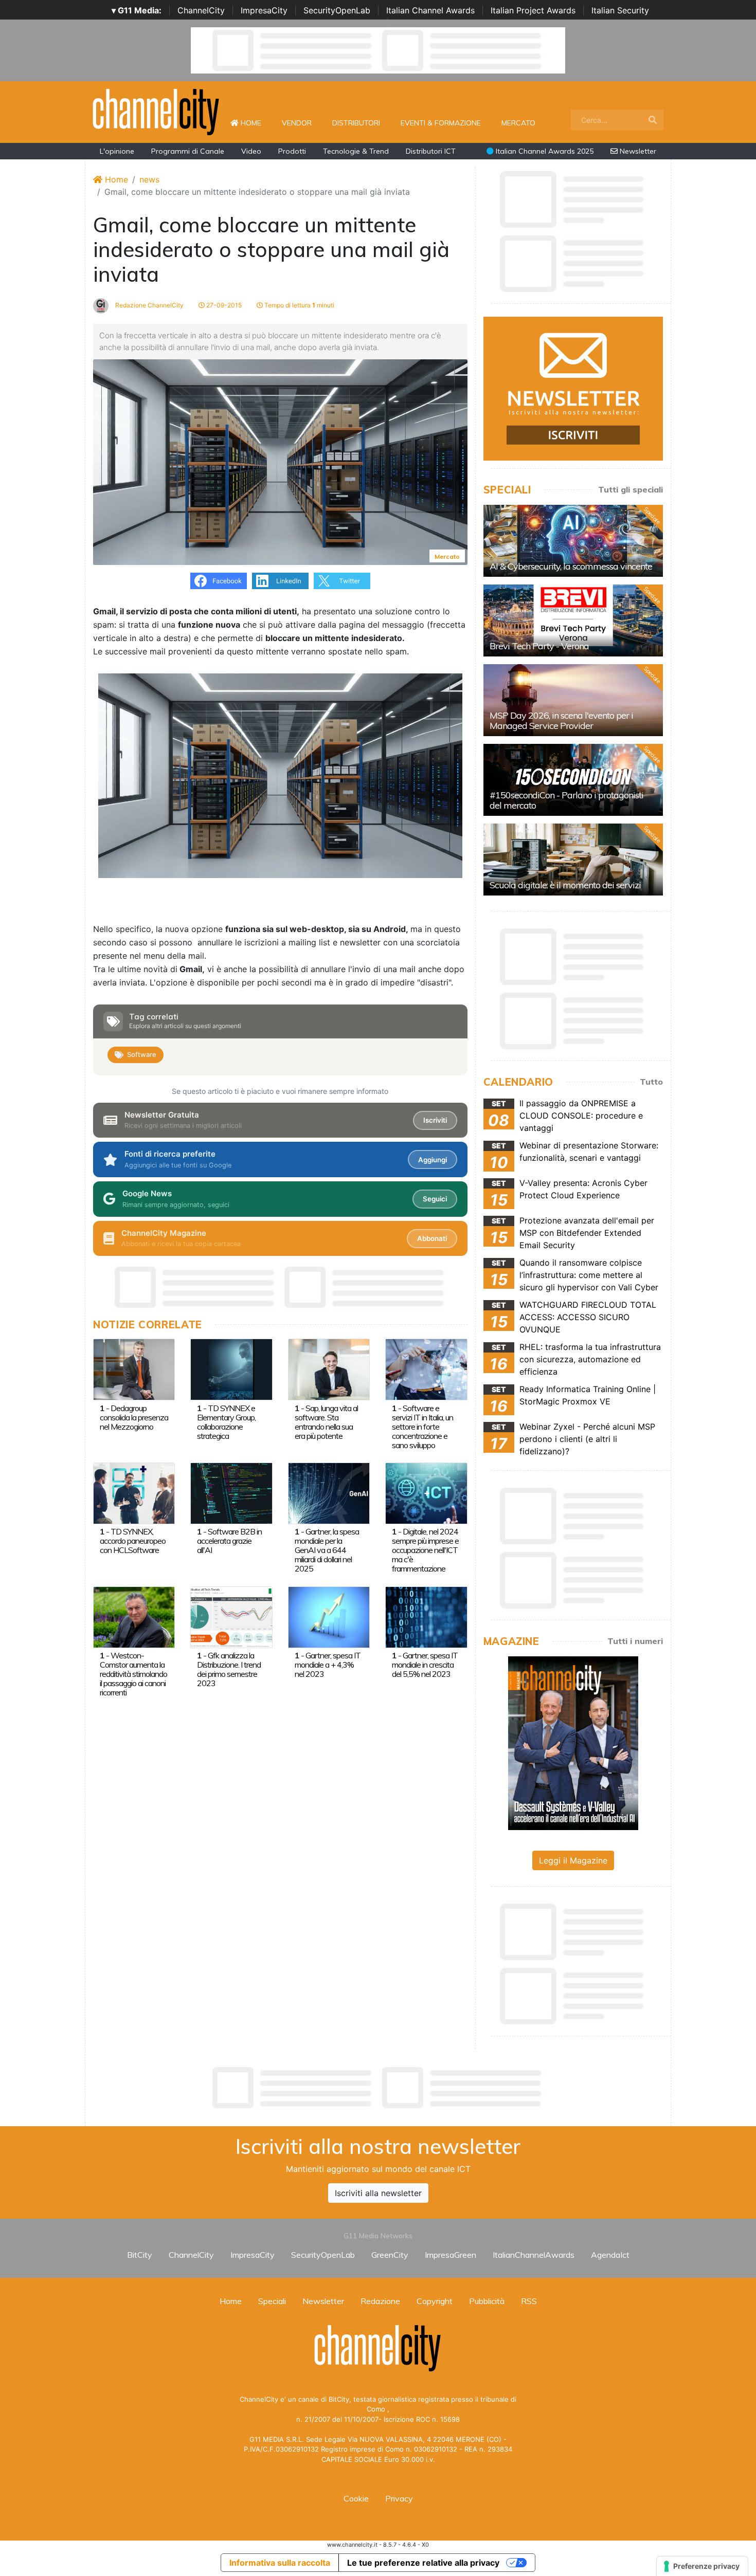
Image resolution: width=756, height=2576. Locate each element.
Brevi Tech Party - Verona (539, 646)
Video (251, 151)
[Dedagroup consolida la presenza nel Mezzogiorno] (134, 1369)
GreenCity (390, 2255)
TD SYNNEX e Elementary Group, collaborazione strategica (226, 1422)
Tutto (651, 1082)
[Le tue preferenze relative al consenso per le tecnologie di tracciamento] (702, 2566)
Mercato (518, 123)
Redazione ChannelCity (149, 305)
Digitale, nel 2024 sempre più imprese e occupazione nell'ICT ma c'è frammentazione (425, 1550)
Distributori (356, 123)
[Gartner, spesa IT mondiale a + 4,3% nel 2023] (329, 1616)
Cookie (356, 2498)
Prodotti (292, 151)
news (149, 179)
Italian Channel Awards (430, 10)
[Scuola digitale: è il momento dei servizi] (573, 860)
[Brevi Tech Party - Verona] (573, 620)
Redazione (380, 2301)
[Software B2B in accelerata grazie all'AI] (231, 1492)
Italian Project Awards (533, 10)
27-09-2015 (223, 305)
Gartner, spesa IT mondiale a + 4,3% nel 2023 (328, 1665)
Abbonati (432, 1238)
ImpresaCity (264, 10)
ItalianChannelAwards (534, 2255)
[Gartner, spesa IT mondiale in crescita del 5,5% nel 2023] (426, 1616)
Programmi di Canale (188, 151)
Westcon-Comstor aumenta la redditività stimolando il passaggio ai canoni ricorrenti (133, 1674)
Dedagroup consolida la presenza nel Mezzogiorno (134, 1417)
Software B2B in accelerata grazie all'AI (229, 1541)
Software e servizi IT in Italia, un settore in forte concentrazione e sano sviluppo (422, 1427)
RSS (529, 2301)
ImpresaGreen (451, 2255)
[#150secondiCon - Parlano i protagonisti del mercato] (573, 780)
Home (255, 123)
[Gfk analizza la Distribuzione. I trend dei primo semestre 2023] (231, 1616)
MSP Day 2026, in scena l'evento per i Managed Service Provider (561, 720)
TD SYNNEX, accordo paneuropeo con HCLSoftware (133, 1541)
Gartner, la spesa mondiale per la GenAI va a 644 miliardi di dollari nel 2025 (327, 1550)
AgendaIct (610, 2255)
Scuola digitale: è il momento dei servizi (565, 885)
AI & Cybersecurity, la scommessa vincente (571, 566)
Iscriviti (435, 1120)
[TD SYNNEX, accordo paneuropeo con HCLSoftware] (134, 1492)
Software (142, 1054)
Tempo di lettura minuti (299, 305)
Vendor (297, 123)
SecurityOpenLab (337, 10)
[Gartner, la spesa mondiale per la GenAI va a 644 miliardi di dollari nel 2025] (329, 1492)
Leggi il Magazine (573, 1860)
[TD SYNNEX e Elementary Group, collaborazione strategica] (231, 1369)
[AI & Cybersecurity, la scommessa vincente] (573, 541)
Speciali (272, 2301)
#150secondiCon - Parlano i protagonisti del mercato (566, 800)
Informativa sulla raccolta (280, 2563)
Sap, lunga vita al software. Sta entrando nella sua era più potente (326, 1422)
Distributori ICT (431, 151)
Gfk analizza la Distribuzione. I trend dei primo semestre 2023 (229, 1669)
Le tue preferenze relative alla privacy (423, 2563)
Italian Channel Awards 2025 (544, 151)
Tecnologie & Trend (356, 151)
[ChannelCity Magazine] (573, 1742)
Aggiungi (433, 1160)
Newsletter (637, 151)
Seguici (435, 1199)
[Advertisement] (378, 2088)
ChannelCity (201, 10)
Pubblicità (487, 2301)
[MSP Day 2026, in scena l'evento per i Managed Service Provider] (573, 700)
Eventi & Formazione (441, 123)
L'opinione (117, 151)
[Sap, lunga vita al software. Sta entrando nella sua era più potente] (329, 1369)
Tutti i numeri (635, 1641)
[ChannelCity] (156, 111)
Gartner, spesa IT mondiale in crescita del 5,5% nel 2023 (425, 1665)
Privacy (399, 2498)
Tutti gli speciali (631, 489)
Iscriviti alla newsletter (378, 2193)
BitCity (140, 2255)
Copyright (435, 2301)
